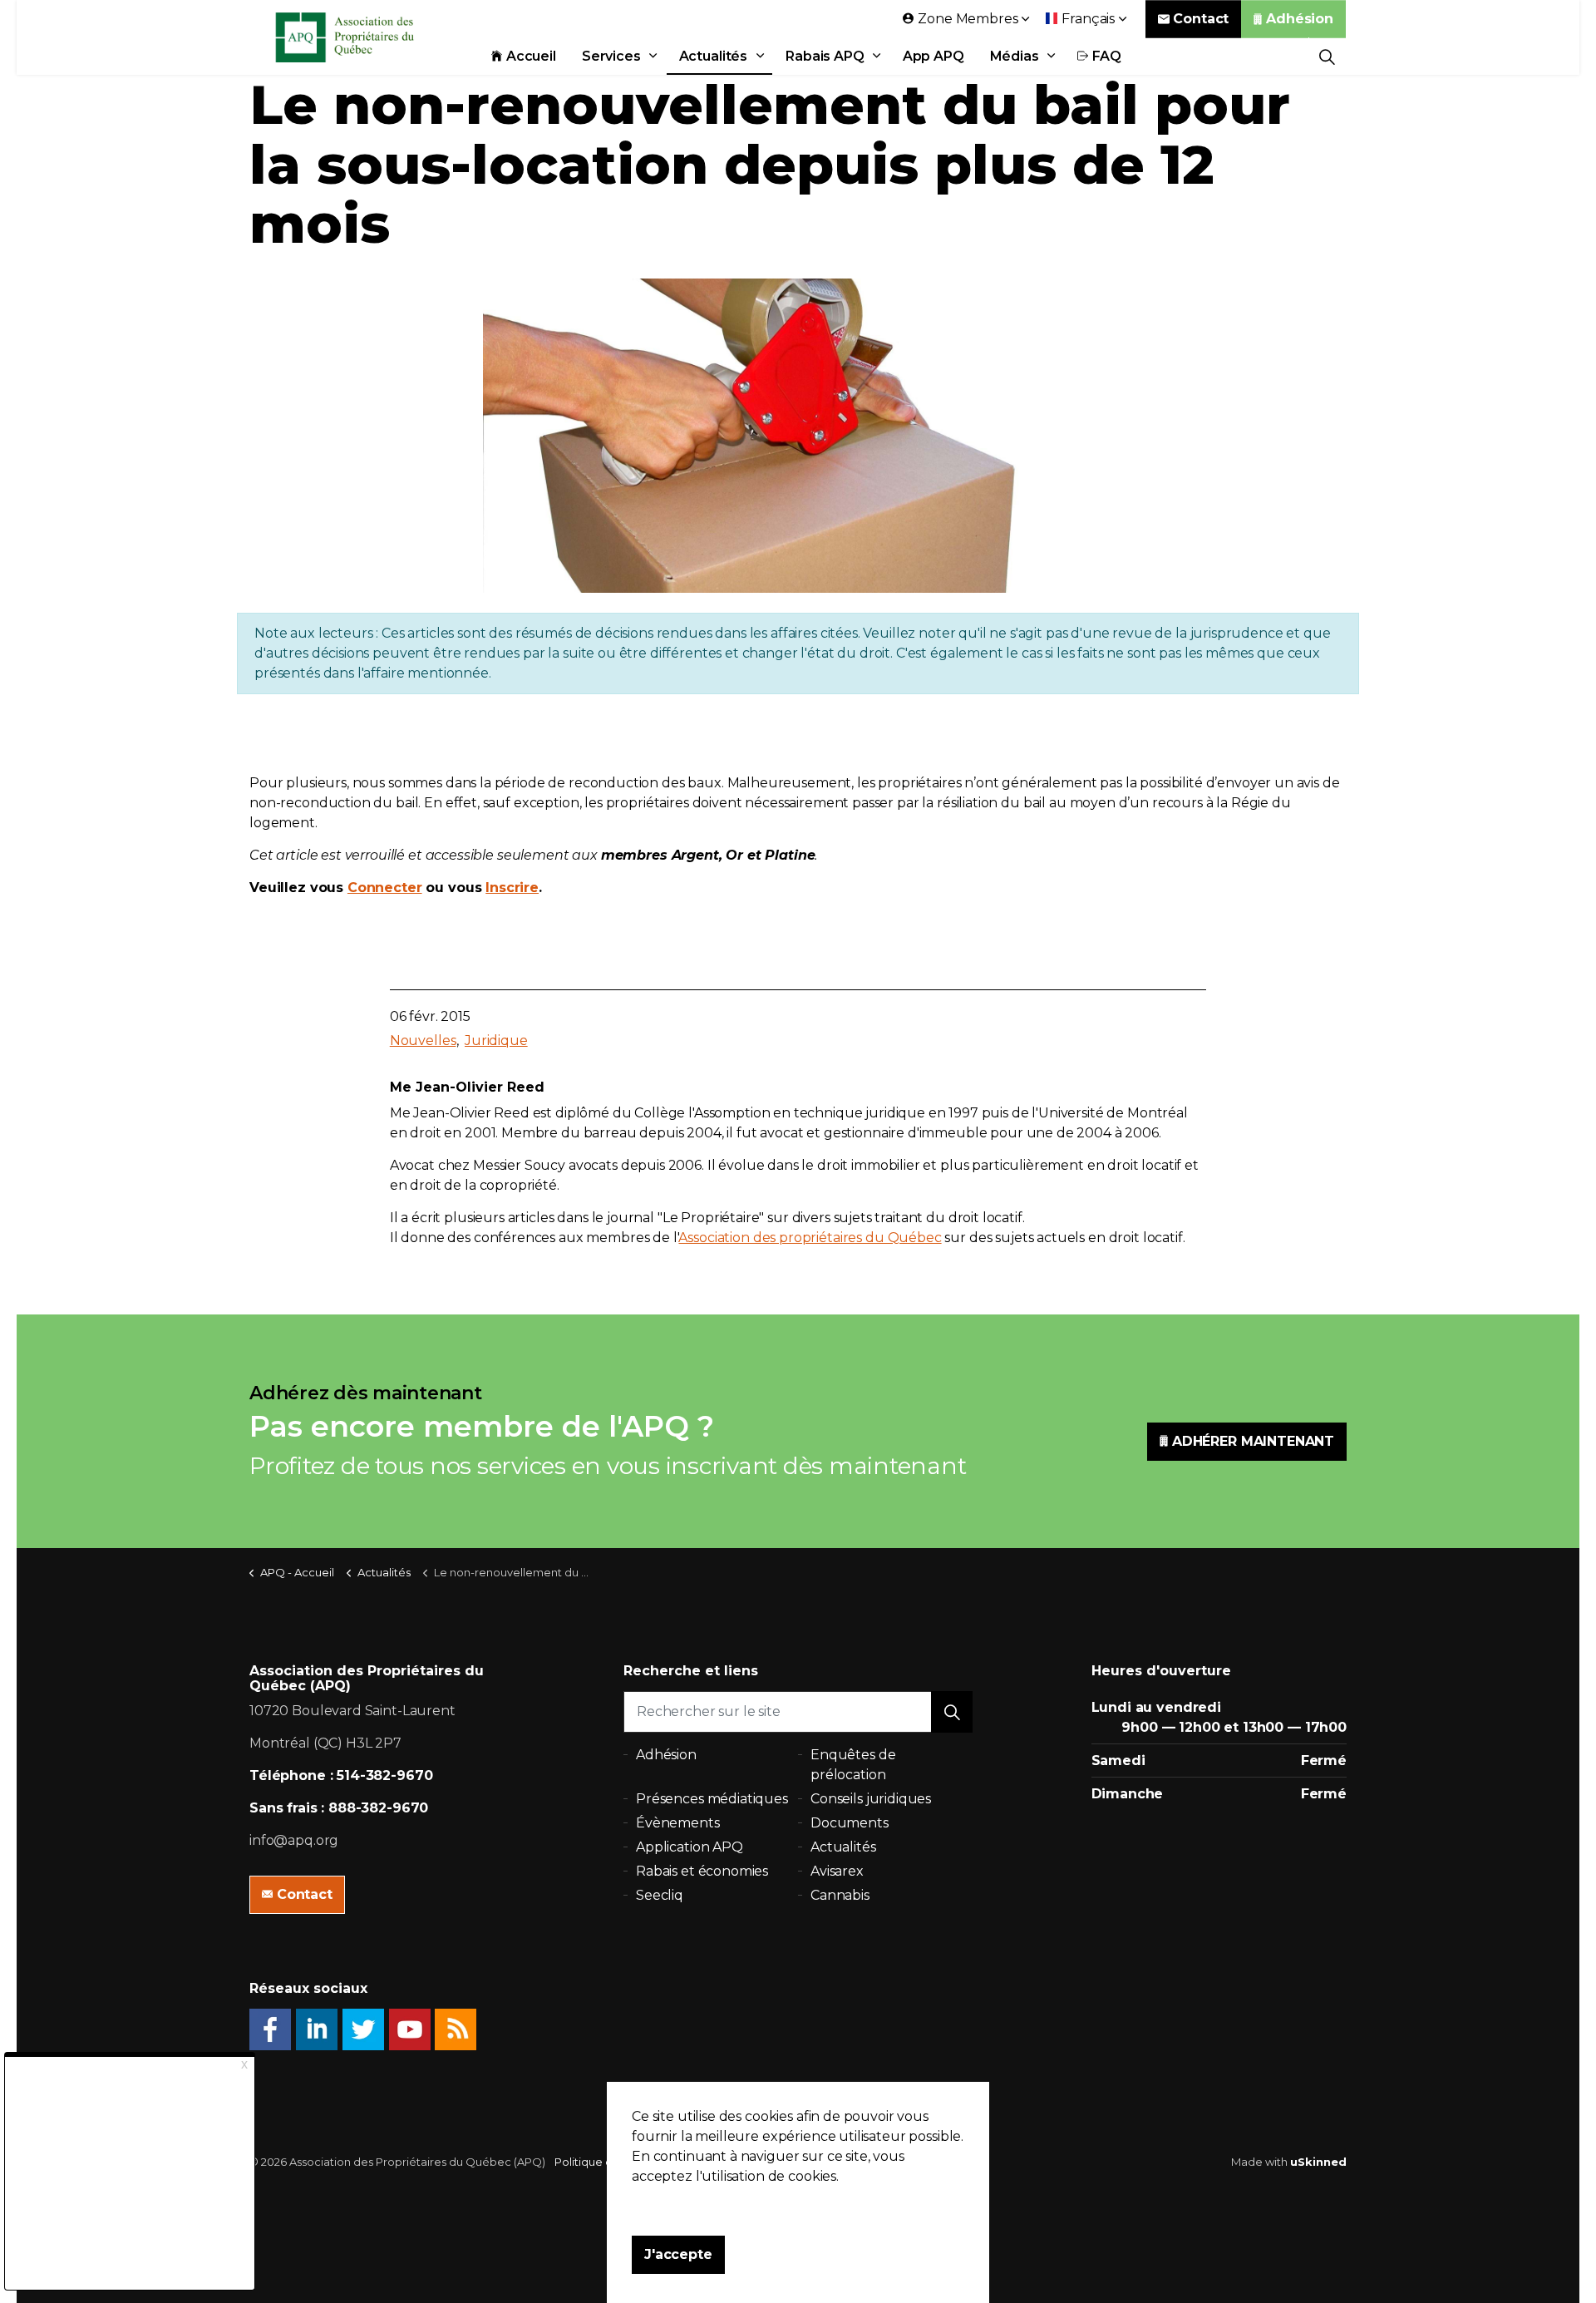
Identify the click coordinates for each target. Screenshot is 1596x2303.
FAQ (1107, 56)
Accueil (531, 56)
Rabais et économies (702, 1871)
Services (611, 56)
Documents (850, 1823)
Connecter (385, 888)
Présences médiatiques (712, 1799)
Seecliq (660, 1895)
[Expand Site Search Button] (1327, 56)
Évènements (678, 1823)
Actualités (714, 56)
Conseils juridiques (871, 1799)
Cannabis (840, 1895)
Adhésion (1300, 19)
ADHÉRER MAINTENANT (1253, 1441)
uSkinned (1318, 2162)
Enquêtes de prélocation (853, 1765)
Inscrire (512, 888)
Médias (1015, 56)
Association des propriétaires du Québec (810, 1238)
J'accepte (678, 2254)
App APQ (933, 56)
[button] (952, 1712)
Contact (1201, 19)
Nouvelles (423, 1041)
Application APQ (690, 1847)
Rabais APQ (825, 56)
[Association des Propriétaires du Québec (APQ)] (367, 37)
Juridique (496, 1041)
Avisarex (837, 1871)
